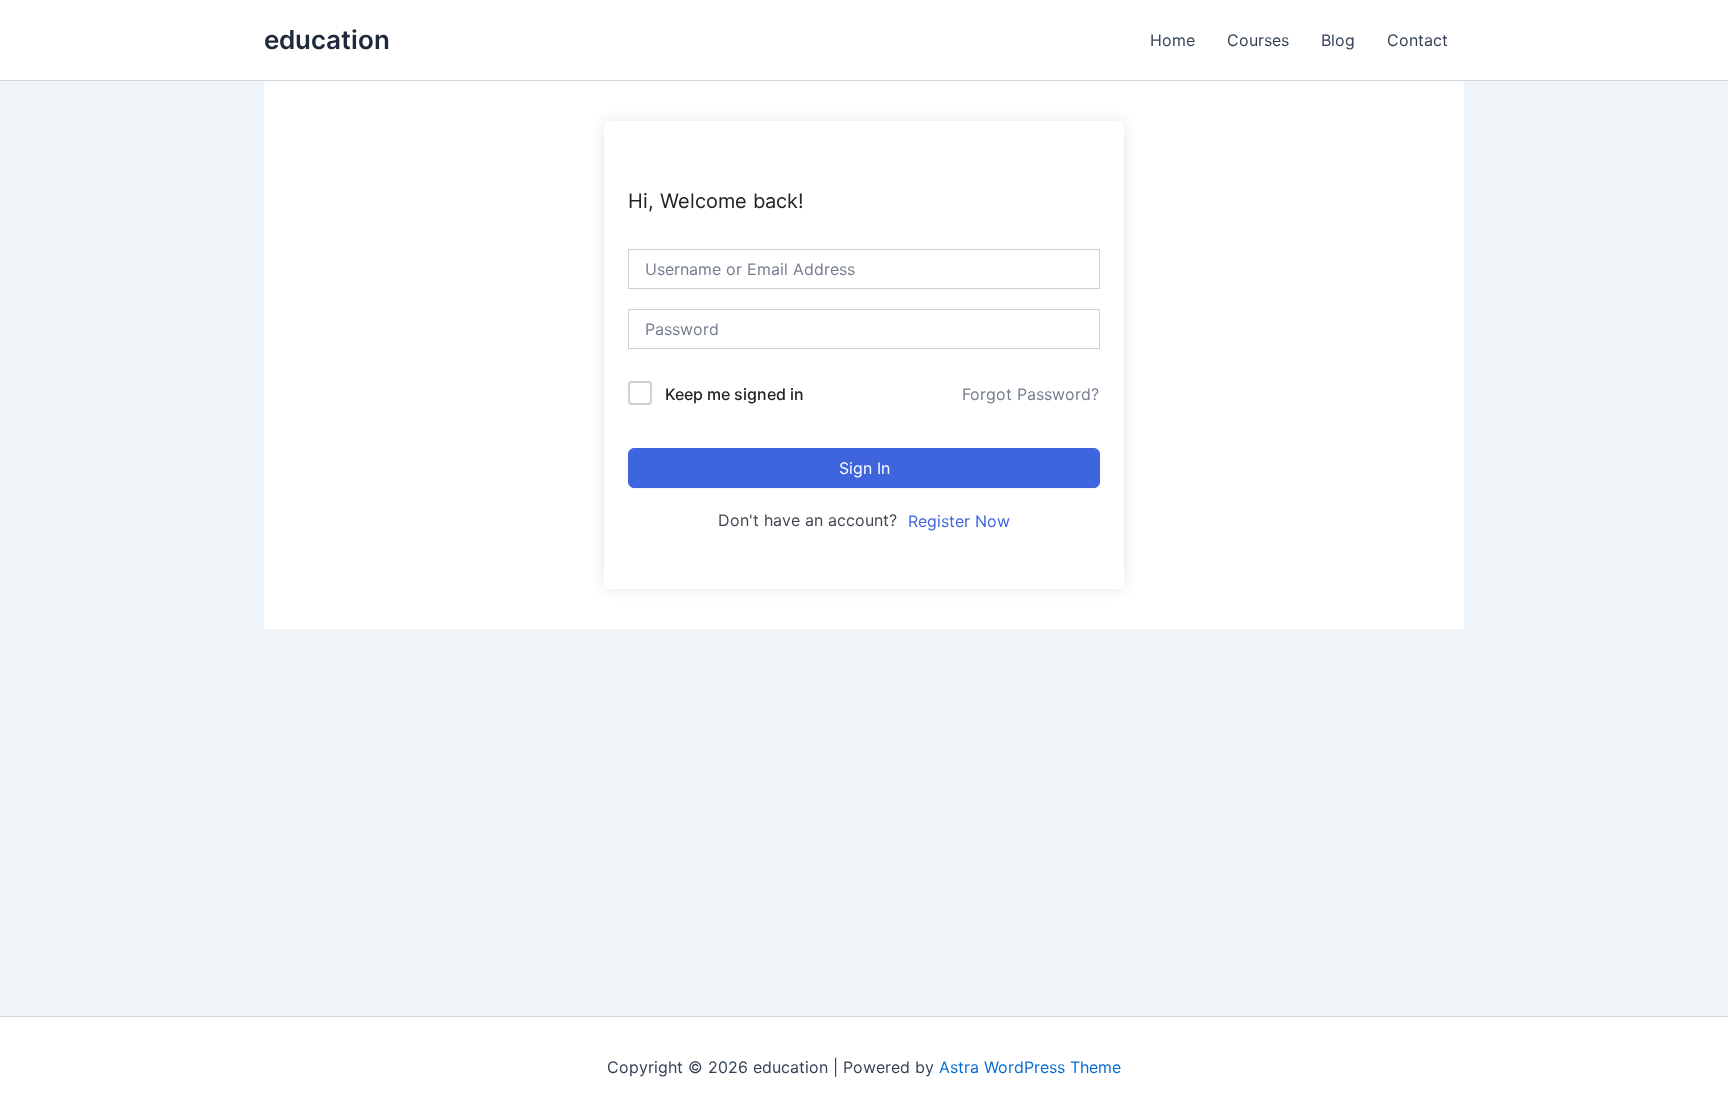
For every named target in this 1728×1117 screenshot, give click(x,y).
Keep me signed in (734, 394)
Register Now (959, 521)
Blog (1338, 40)
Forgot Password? (1030, 394)
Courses (1258, 40)
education (327, 39)
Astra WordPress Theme (1030, 1067)
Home (1172, 40)
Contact (1417, 40)
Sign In (864, 468)
